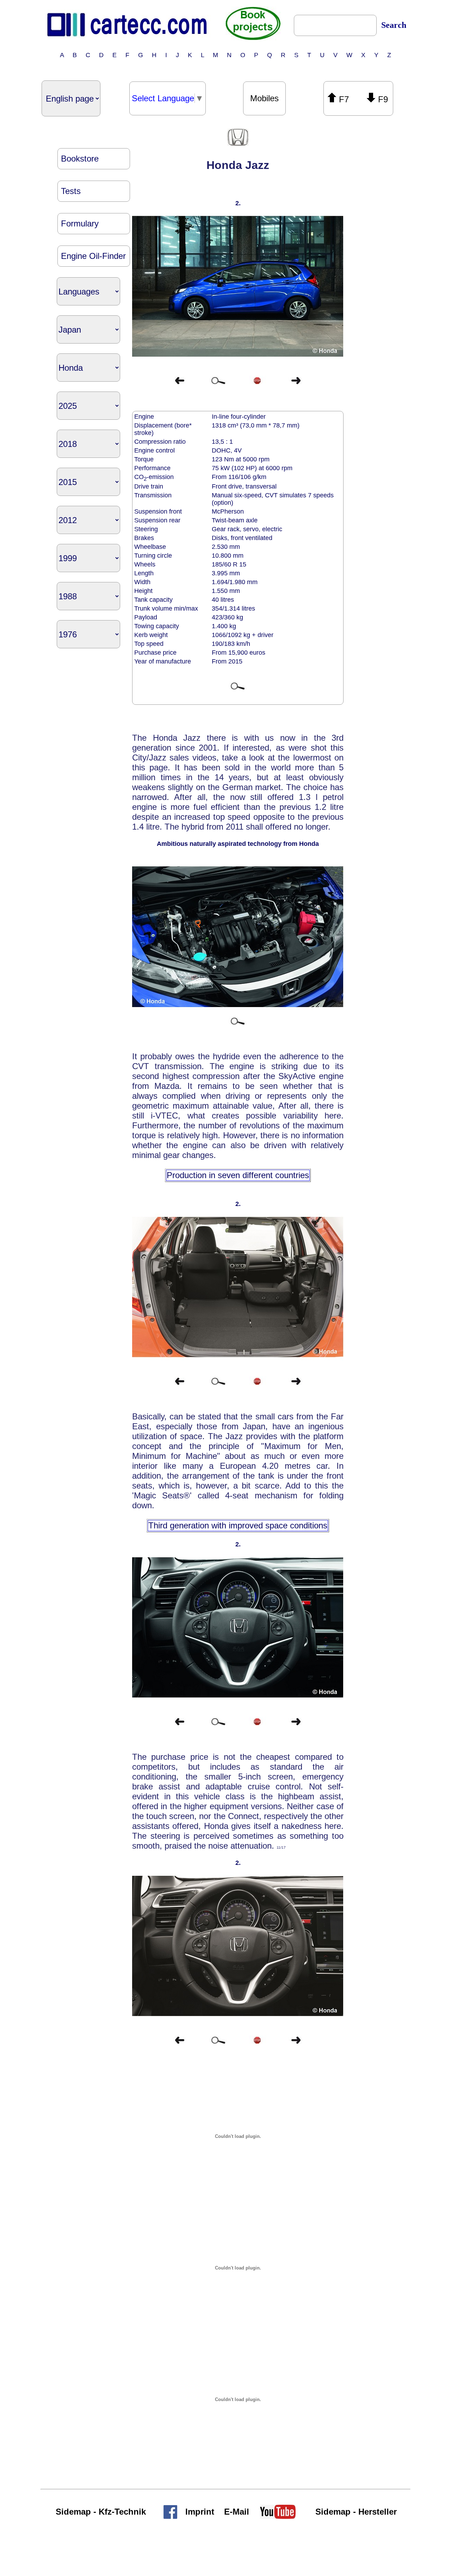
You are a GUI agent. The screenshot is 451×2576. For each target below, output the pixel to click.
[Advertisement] (373, 234)
